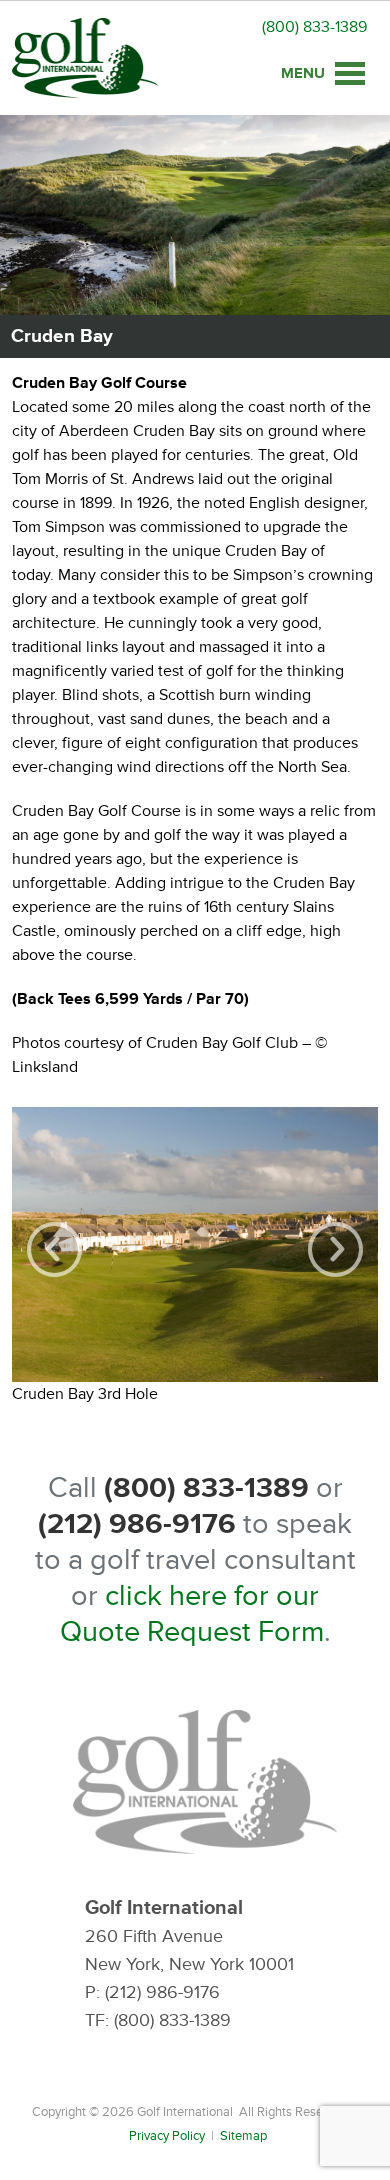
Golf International (85, 58)
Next (335, 1249)
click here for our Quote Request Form (192, 1614)
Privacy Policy (167, 2136)
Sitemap (243, 2136)
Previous (54, 1249)
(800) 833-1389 (314, 27)
